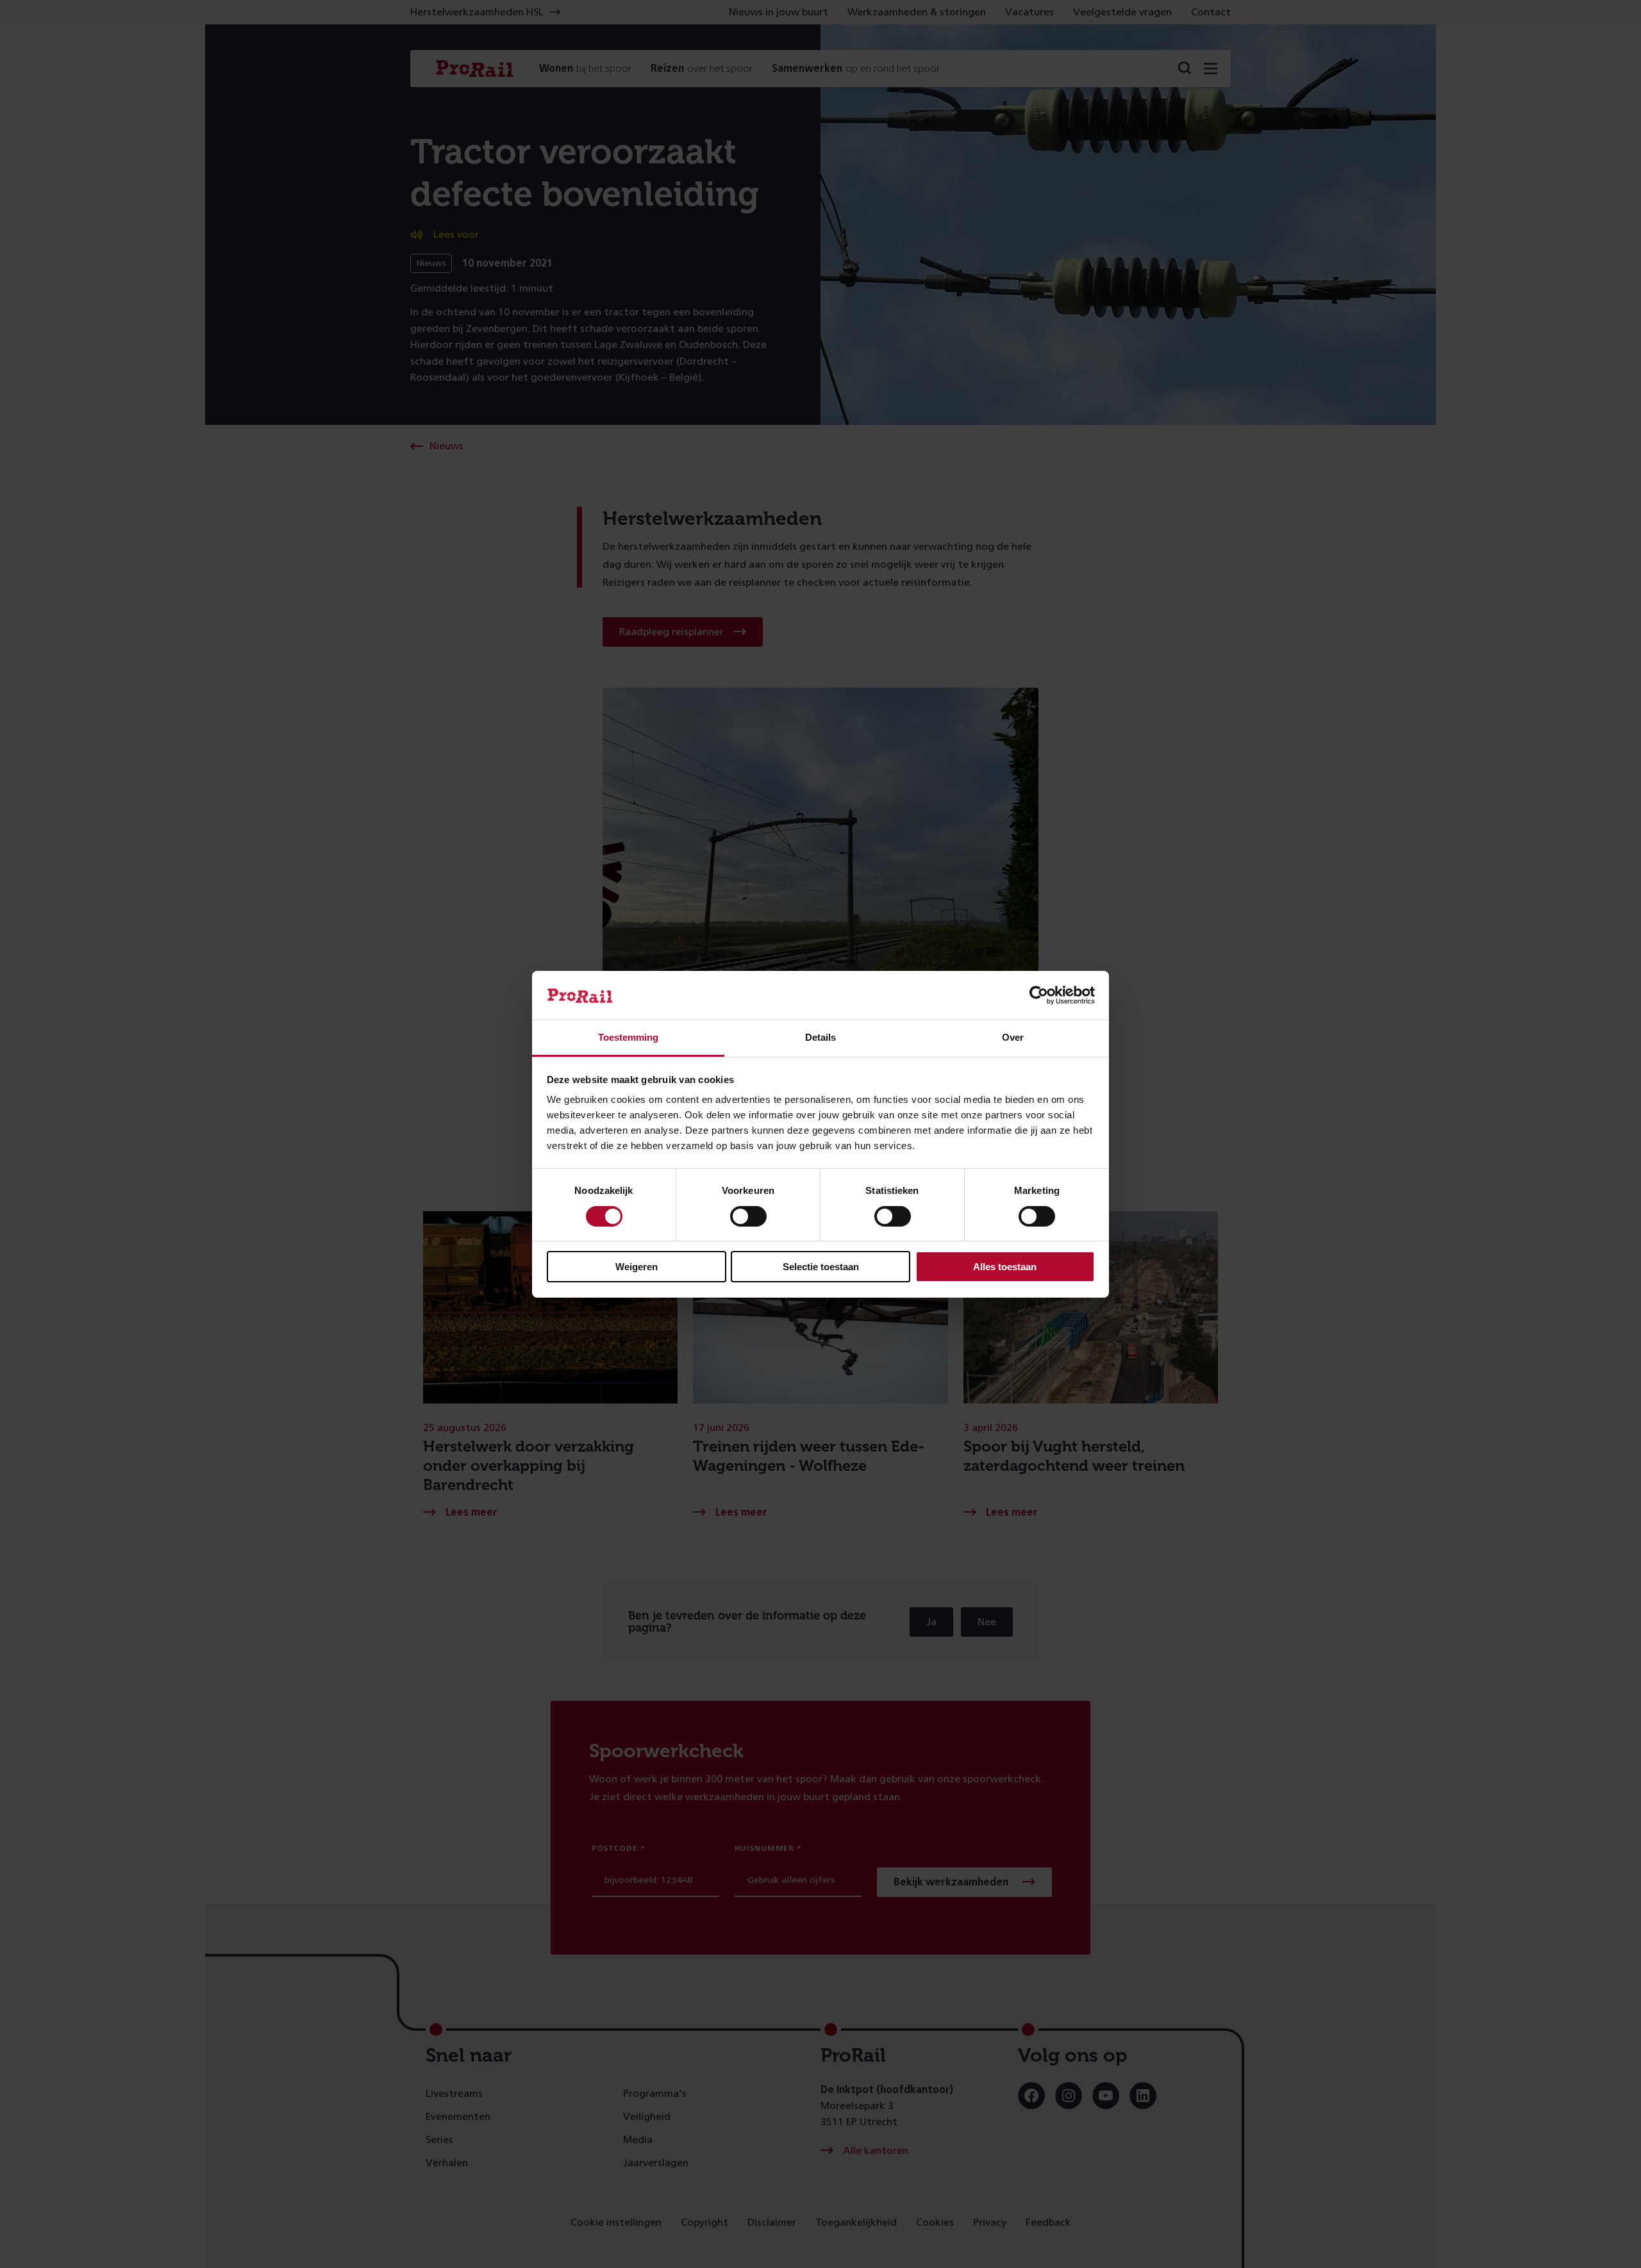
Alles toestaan (1005, 1267)
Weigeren (637, 1267)
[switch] (748, 1216)
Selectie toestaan (821, 1267)
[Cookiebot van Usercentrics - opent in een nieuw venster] (1039, 995)
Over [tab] (1013, 1037)
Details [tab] (820, 1037)
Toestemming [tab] (628, 1037)
